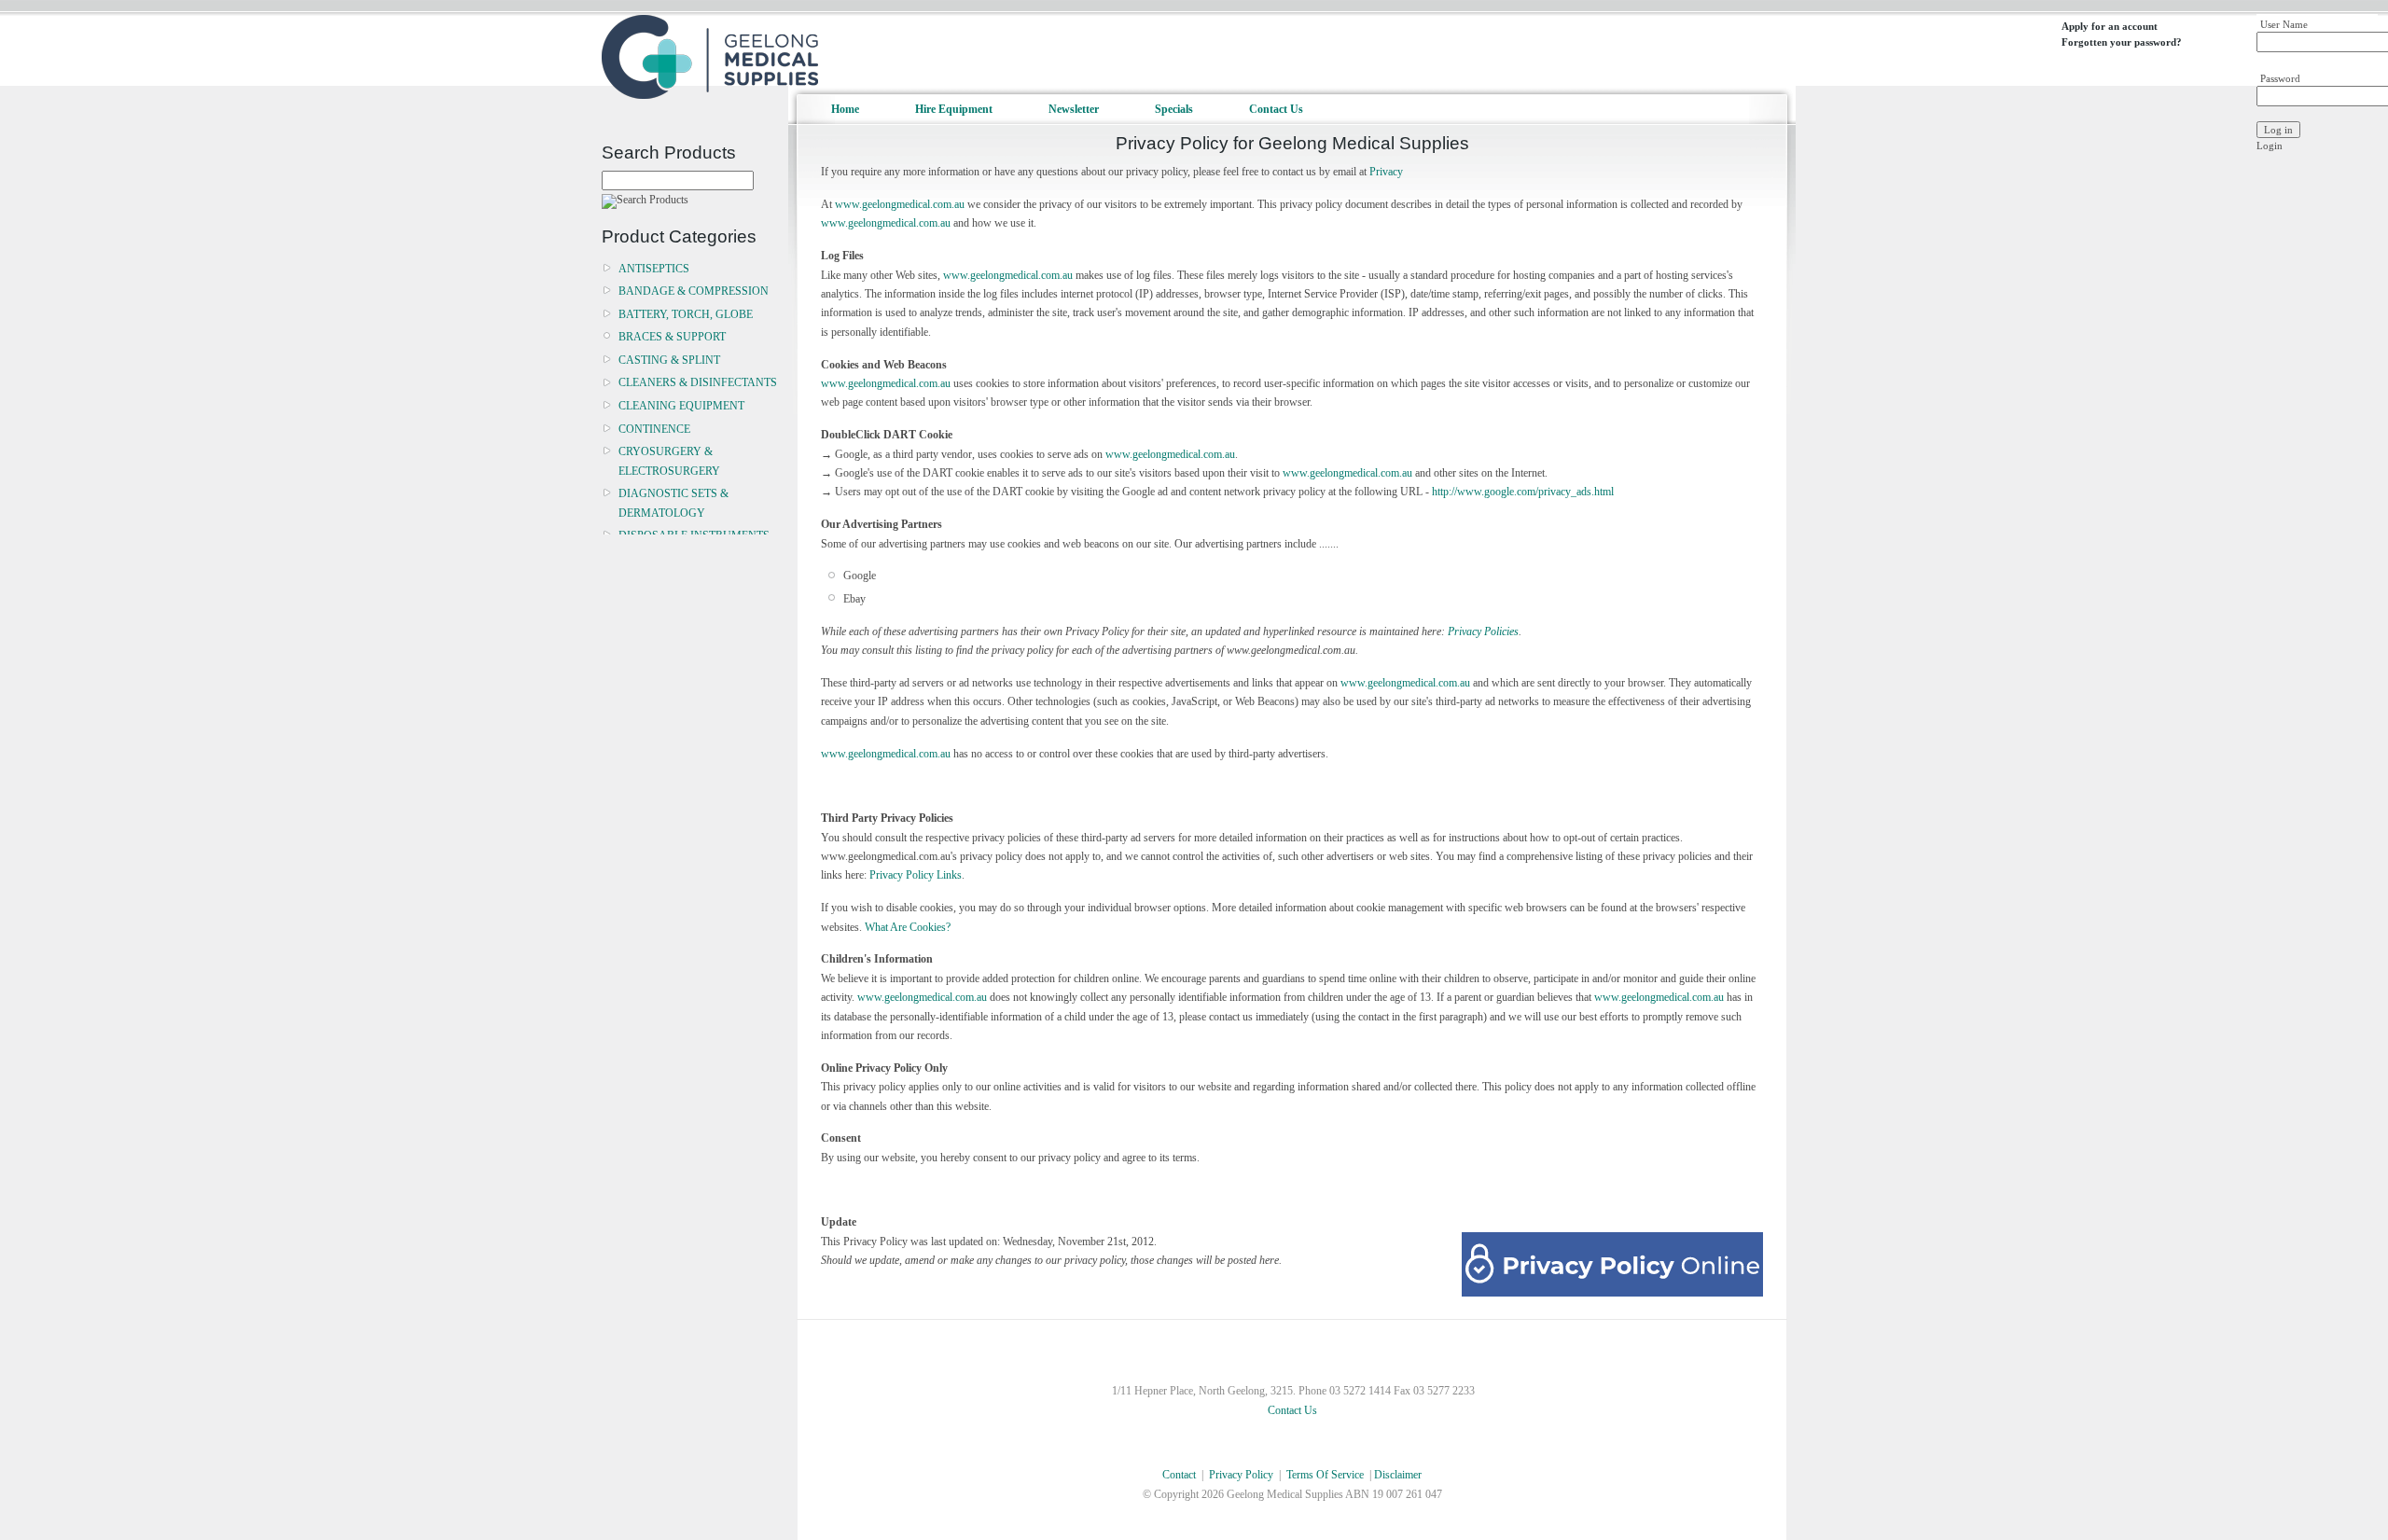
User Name (2284, 24)
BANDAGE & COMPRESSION (694, 291)
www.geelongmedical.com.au (900, 204)
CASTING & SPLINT (669, 360)
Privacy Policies (1483, 631)
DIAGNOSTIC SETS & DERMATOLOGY (673, 503)
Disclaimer (1398, 1475)
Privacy (1386, 172)
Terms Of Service (1325, 1475)
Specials (1174, 109)
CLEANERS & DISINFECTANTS (698, 382)
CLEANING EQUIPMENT (681, 406)
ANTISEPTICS (654, 269)
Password (2280, 78)
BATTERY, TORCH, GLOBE (686, 314)
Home (845, 109)
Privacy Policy (1241, 1475)
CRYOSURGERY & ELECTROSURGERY (669, 461)
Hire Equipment (954, 109)
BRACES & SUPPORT (672, 337)
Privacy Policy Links (916, 875)
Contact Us (1276, 109)
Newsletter (1074, 109)
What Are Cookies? (908, 927)
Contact (1179, 1475)
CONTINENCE (654, 429)
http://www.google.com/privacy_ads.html (1523, 492)
